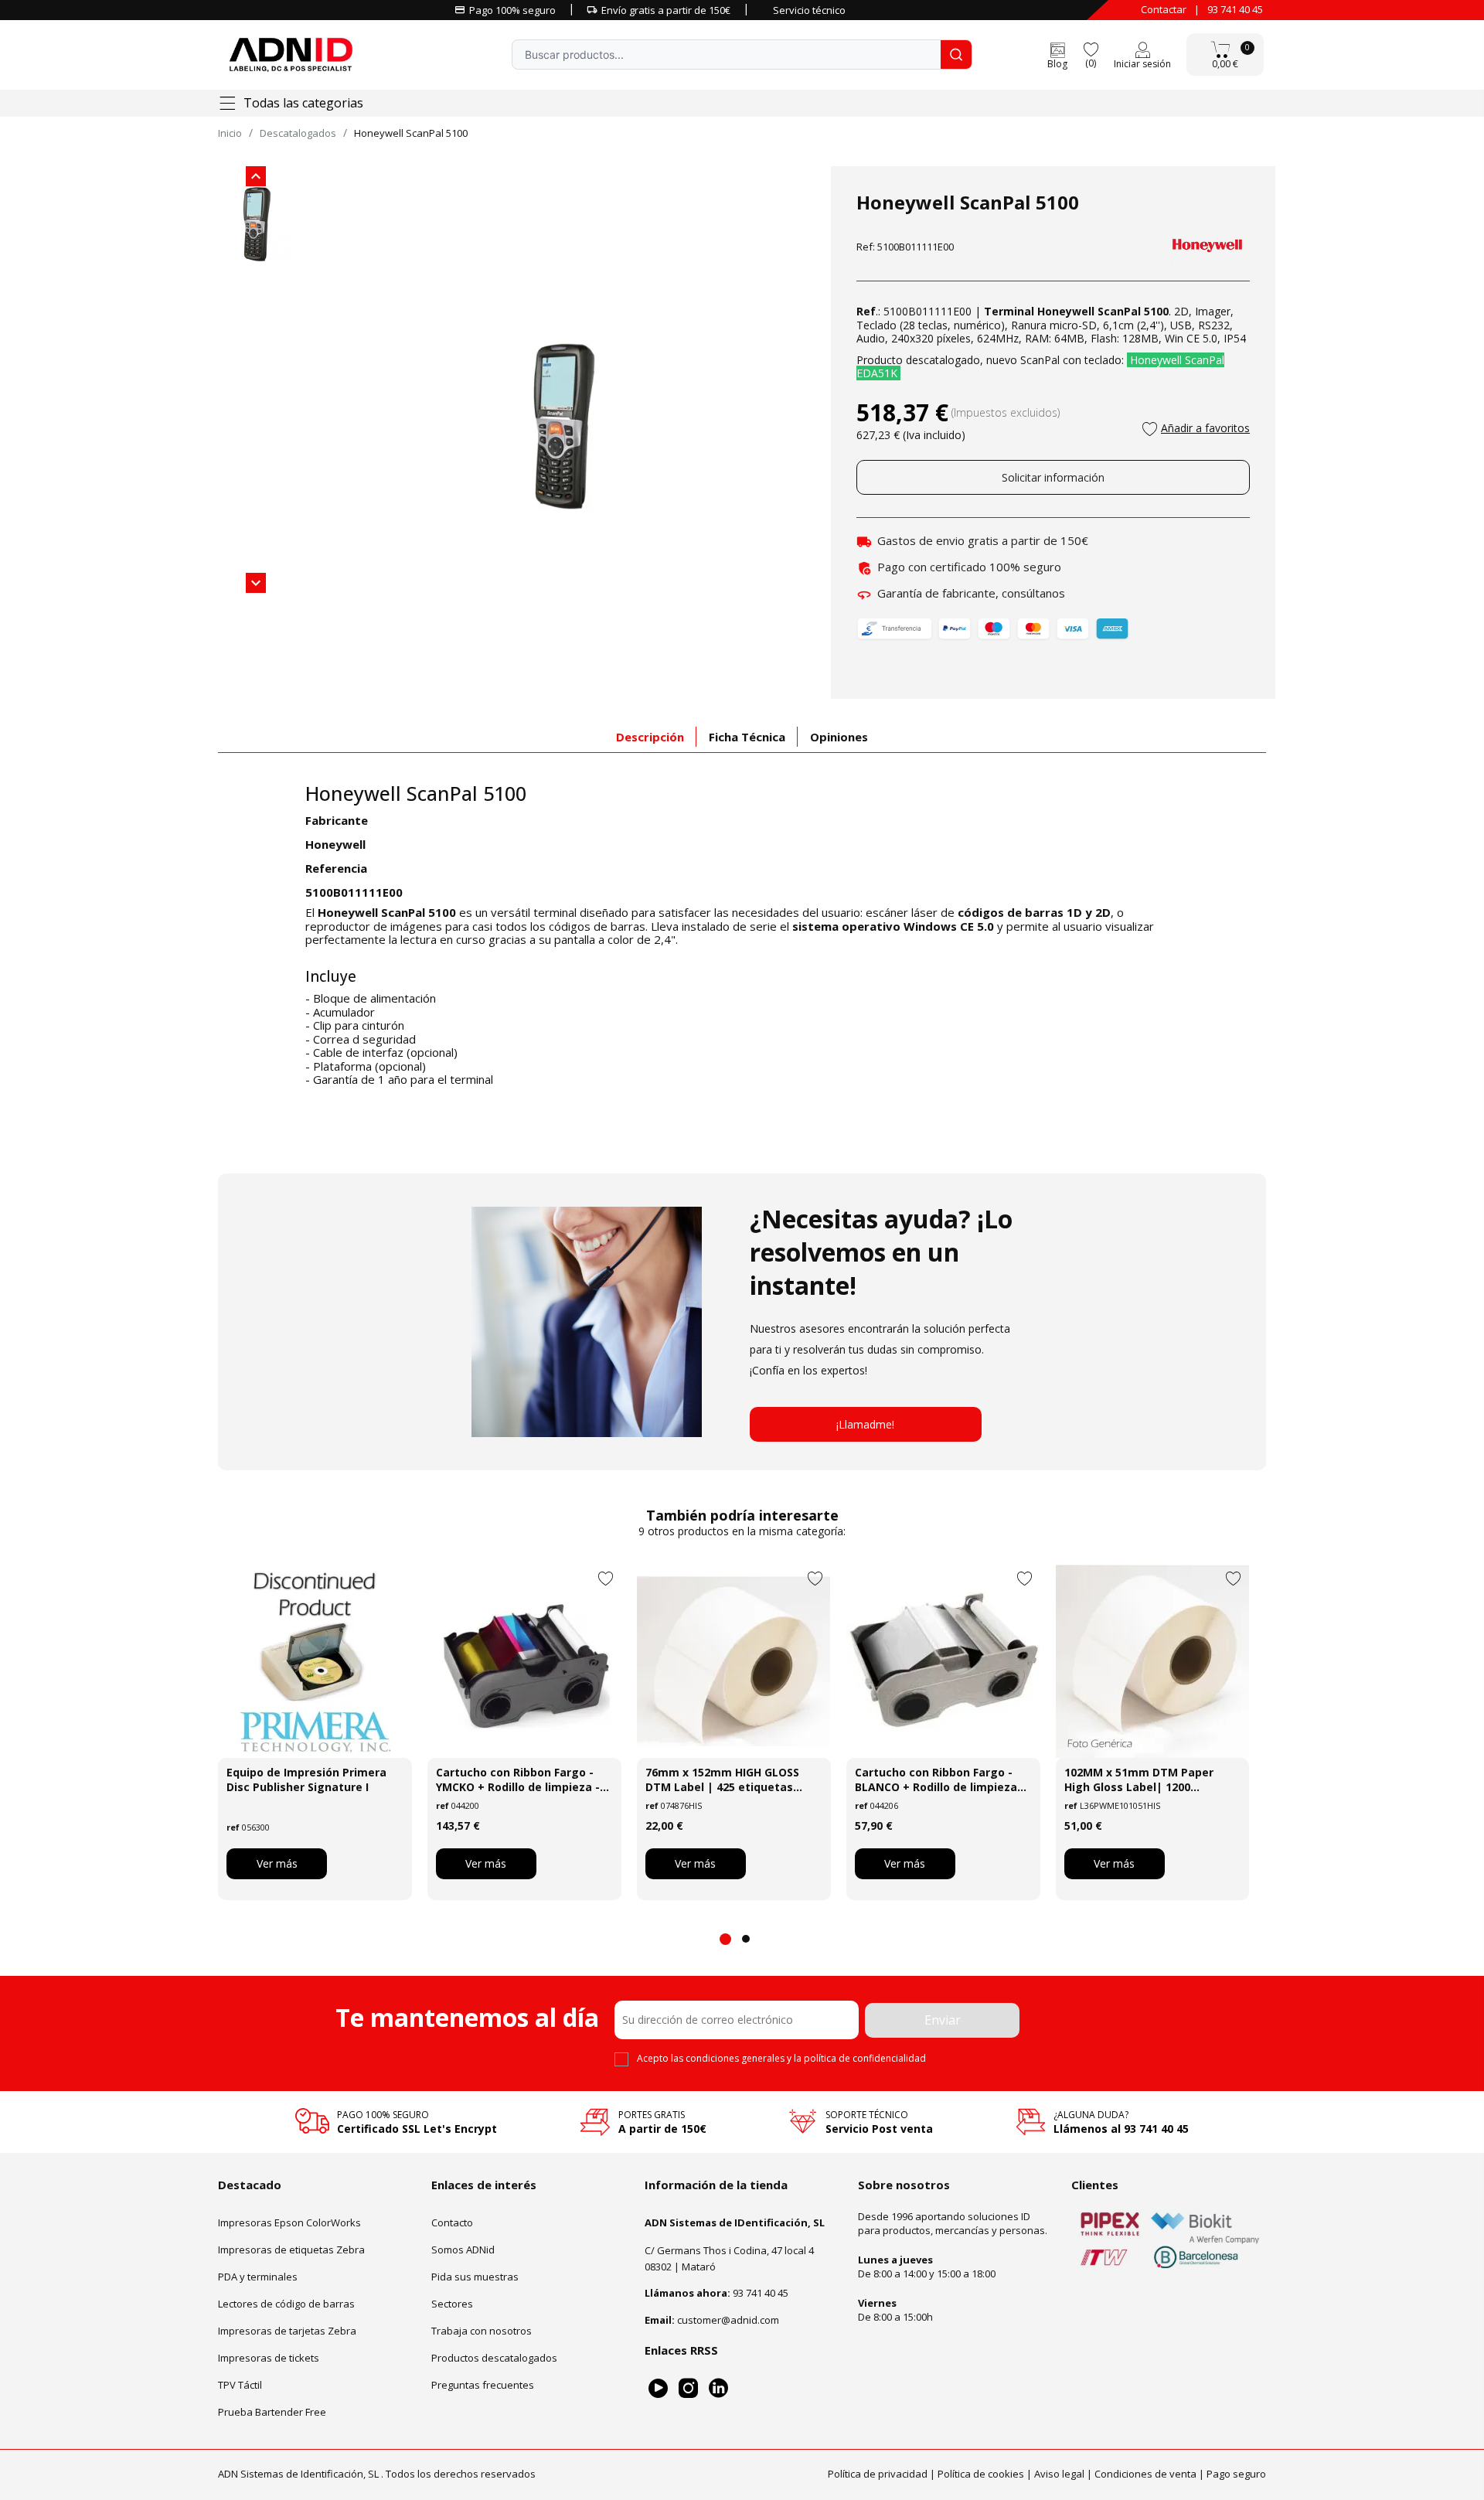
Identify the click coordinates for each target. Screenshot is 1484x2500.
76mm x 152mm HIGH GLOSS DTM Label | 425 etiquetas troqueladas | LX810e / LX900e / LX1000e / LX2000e (733, 1780)
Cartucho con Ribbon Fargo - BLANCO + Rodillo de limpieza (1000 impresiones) (936, 1780)
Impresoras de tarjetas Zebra (287, 2330)
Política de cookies (981, 2473)
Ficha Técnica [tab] (747, 737)
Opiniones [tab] (839, 737)
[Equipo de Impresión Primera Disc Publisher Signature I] (315, 1661)
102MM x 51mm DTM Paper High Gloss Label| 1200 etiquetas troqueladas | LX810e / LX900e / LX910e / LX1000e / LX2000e (1139, 1780)
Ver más (277, 1863)
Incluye (331, 977)
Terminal (1009, 311)
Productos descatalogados (494, 2357)
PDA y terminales (258, 2276)
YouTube (658, 2388)
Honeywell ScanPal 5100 (416, 793)
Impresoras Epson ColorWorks (289, 2222)
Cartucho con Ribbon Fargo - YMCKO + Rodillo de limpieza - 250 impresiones (518, 1780)
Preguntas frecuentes (483, 2384)
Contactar (1164, 9)
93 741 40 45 (1235, 9)
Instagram (688, 2388)
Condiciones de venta (1145, 2473)
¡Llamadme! (865, 1424)
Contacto (452, 2222)
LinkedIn (718, 2388)
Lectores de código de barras (286, 2303)
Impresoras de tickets (269, 2357)
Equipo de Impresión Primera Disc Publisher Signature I (306, 1780)
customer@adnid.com (728, 2319)
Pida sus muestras (475, 2276)
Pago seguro (1236, 2473)
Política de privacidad (878, 2473)
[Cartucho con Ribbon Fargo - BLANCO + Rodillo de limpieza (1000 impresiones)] (943, 1661)
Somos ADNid (463, 2249)
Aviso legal (1059, 2473)
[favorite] (1091, 48)
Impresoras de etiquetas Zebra (291, 2249)
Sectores (452, 2303)
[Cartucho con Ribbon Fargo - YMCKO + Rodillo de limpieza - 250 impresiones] (524, 1661)
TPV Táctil (240, 2384)
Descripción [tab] (650, 737)
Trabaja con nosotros (482, 2330)
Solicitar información (1053, 477)
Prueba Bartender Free (272, 2411)
